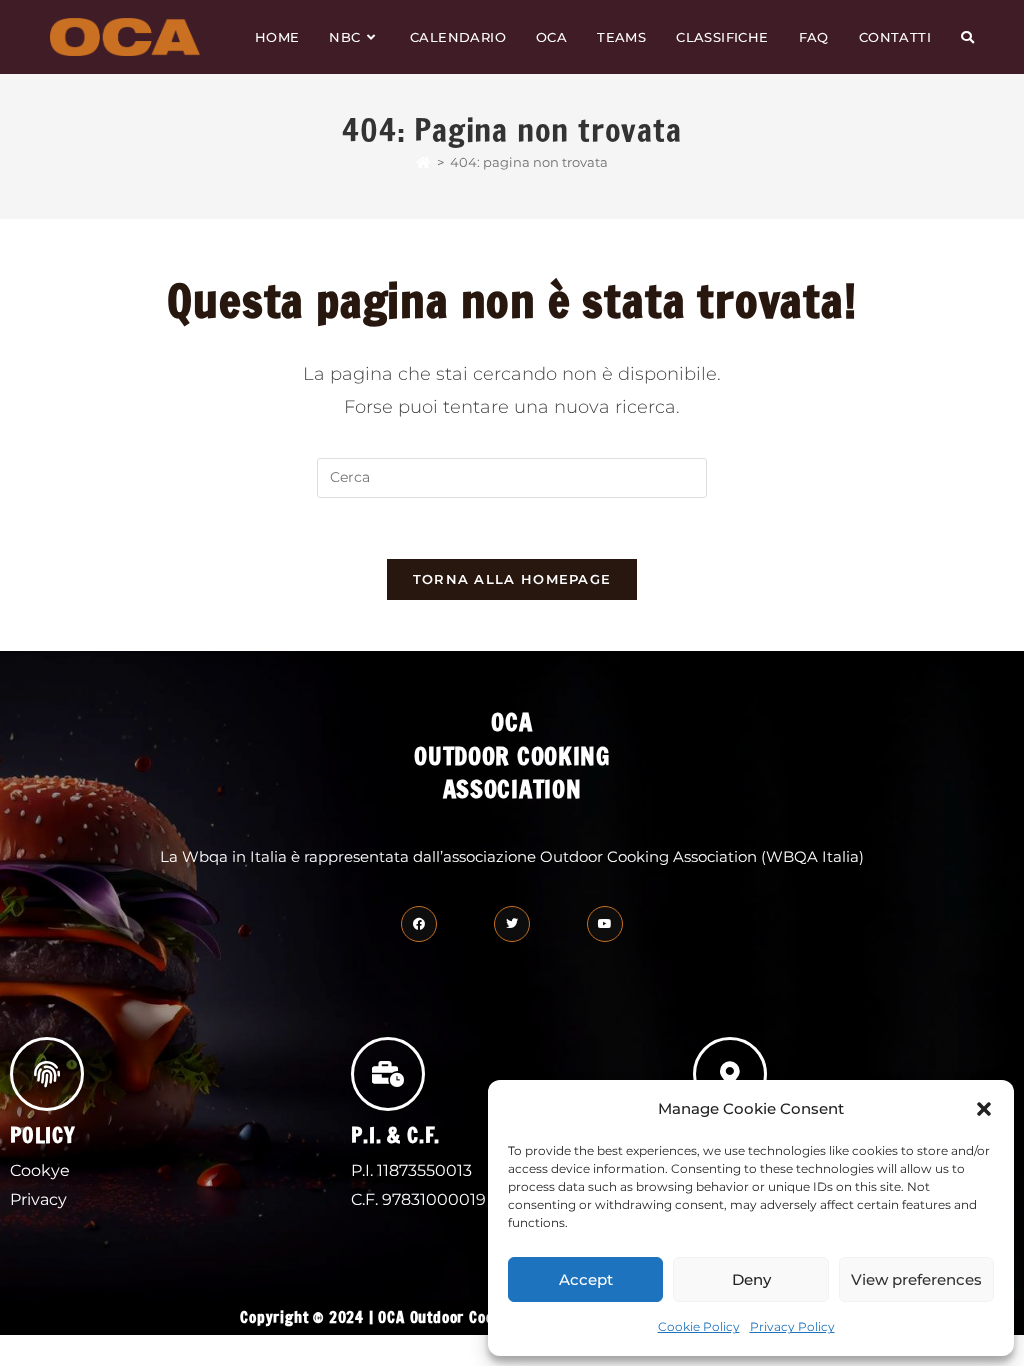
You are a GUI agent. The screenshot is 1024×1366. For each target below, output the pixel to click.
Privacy (38, 1199)
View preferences (916, 1279)
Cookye (40, 1170)
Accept (586, 1279)
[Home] (423, 162)
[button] (984, 1109)
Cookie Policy (699, 1326)
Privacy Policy (792, 1326)
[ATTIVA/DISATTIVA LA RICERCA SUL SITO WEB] (967, 37)
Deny (751, 1279)
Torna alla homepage (512, 579)
